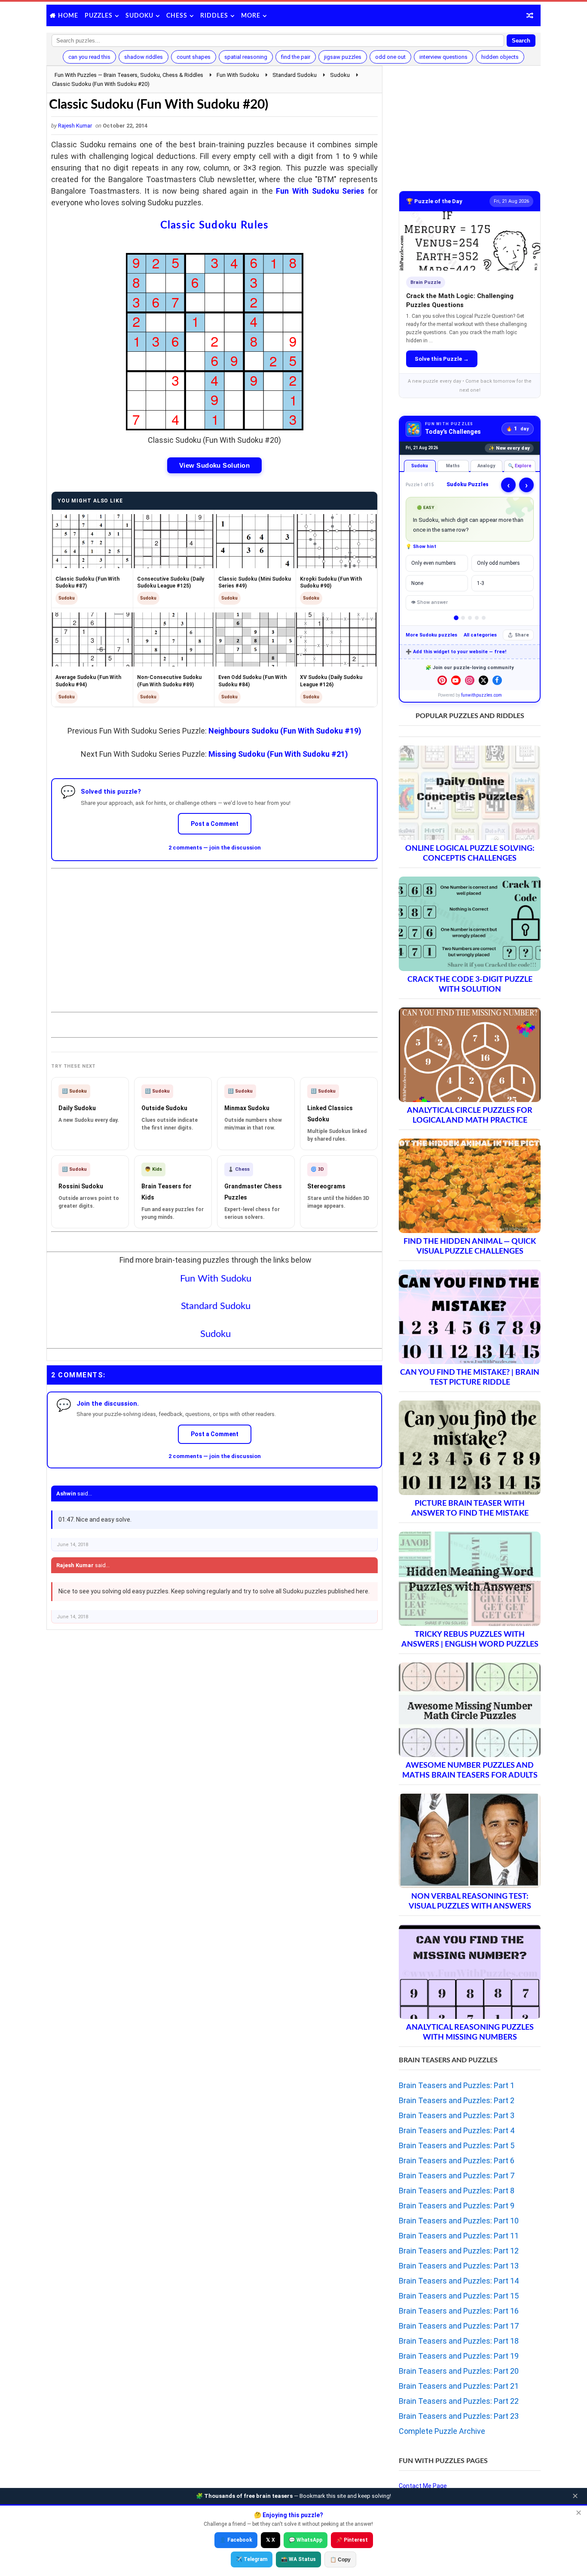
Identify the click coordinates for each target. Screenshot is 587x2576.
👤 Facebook (236, 2540)
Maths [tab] (453, 466)
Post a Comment (215, 824)
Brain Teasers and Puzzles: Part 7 (457, 2176)
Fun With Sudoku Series (320, 191)
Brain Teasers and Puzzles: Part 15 (459, 2296)
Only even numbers (434, 563)
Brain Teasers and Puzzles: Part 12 (459, 2251)
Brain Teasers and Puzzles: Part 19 (459, 2356)
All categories (480, 635)
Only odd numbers (498, 563)
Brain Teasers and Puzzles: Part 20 (459, 2371)
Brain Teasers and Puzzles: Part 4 (457, 2130)
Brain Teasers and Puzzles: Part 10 (459, 2221)
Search (521, 41)
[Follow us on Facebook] (497, 680)
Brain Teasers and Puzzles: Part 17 (459, 2326)
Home (68, 16)
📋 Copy (340, 2560)
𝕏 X (271, 2540)
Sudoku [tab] (420, 466)
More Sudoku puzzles (431, 635)
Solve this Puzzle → (442, 359)
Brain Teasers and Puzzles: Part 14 (459, 2281)
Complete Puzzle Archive (442, 2431)
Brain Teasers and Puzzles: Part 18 (459, 2341)
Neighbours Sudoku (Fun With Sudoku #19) (285, 731)
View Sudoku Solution (214, 465)
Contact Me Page (423, 2486)
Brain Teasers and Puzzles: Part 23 (459, 2416)
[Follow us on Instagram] (470, 680)
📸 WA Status (298, 2559)
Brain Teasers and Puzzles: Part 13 (459, 2266)
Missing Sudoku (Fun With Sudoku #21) (278, 754)
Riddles (214, 16)
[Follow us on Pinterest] (442, 680)
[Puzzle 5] (484, 618)
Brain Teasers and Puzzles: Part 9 (457, 2206)
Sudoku (139, 16)
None (417, 583)
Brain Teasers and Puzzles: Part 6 (457, 2160)
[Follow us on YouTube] (456, 680)
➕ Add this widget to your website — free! (456, 652)
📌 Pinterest (352, 2540)
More (251, 16)
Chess (177, 16)
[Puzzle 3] (470, 618)
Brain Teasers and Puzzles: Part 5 (457, 2145)
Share (522, 635)
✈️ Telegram (252, 2559)
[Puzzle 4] (477, 618)
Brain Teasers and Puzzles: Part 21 (459, 2386)
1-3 (481, 583)
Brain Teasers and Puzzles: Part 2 (457, 2100)
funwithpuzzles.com (482, 695)
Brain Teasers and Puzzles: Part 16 (459, 2311)
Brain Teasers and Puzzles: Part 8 (457, 2191)
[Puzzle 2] (463, 618)
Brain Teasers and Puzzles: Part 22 (459, 2401)
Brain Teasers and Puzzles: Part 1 (457, 2085)
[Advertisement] (214, 933)
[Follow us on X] (483, 680)
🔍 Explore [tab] (520, 466)
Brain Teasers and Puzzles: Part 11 (459, 2236)
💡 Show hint (421, 547)
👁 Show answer (429, 602)
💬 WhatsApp (306, 2540)
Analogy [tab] (486, 466)
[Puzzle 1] (456, 618)
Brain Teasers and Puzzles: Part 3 (457, 2115)
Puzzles (99, 16)
